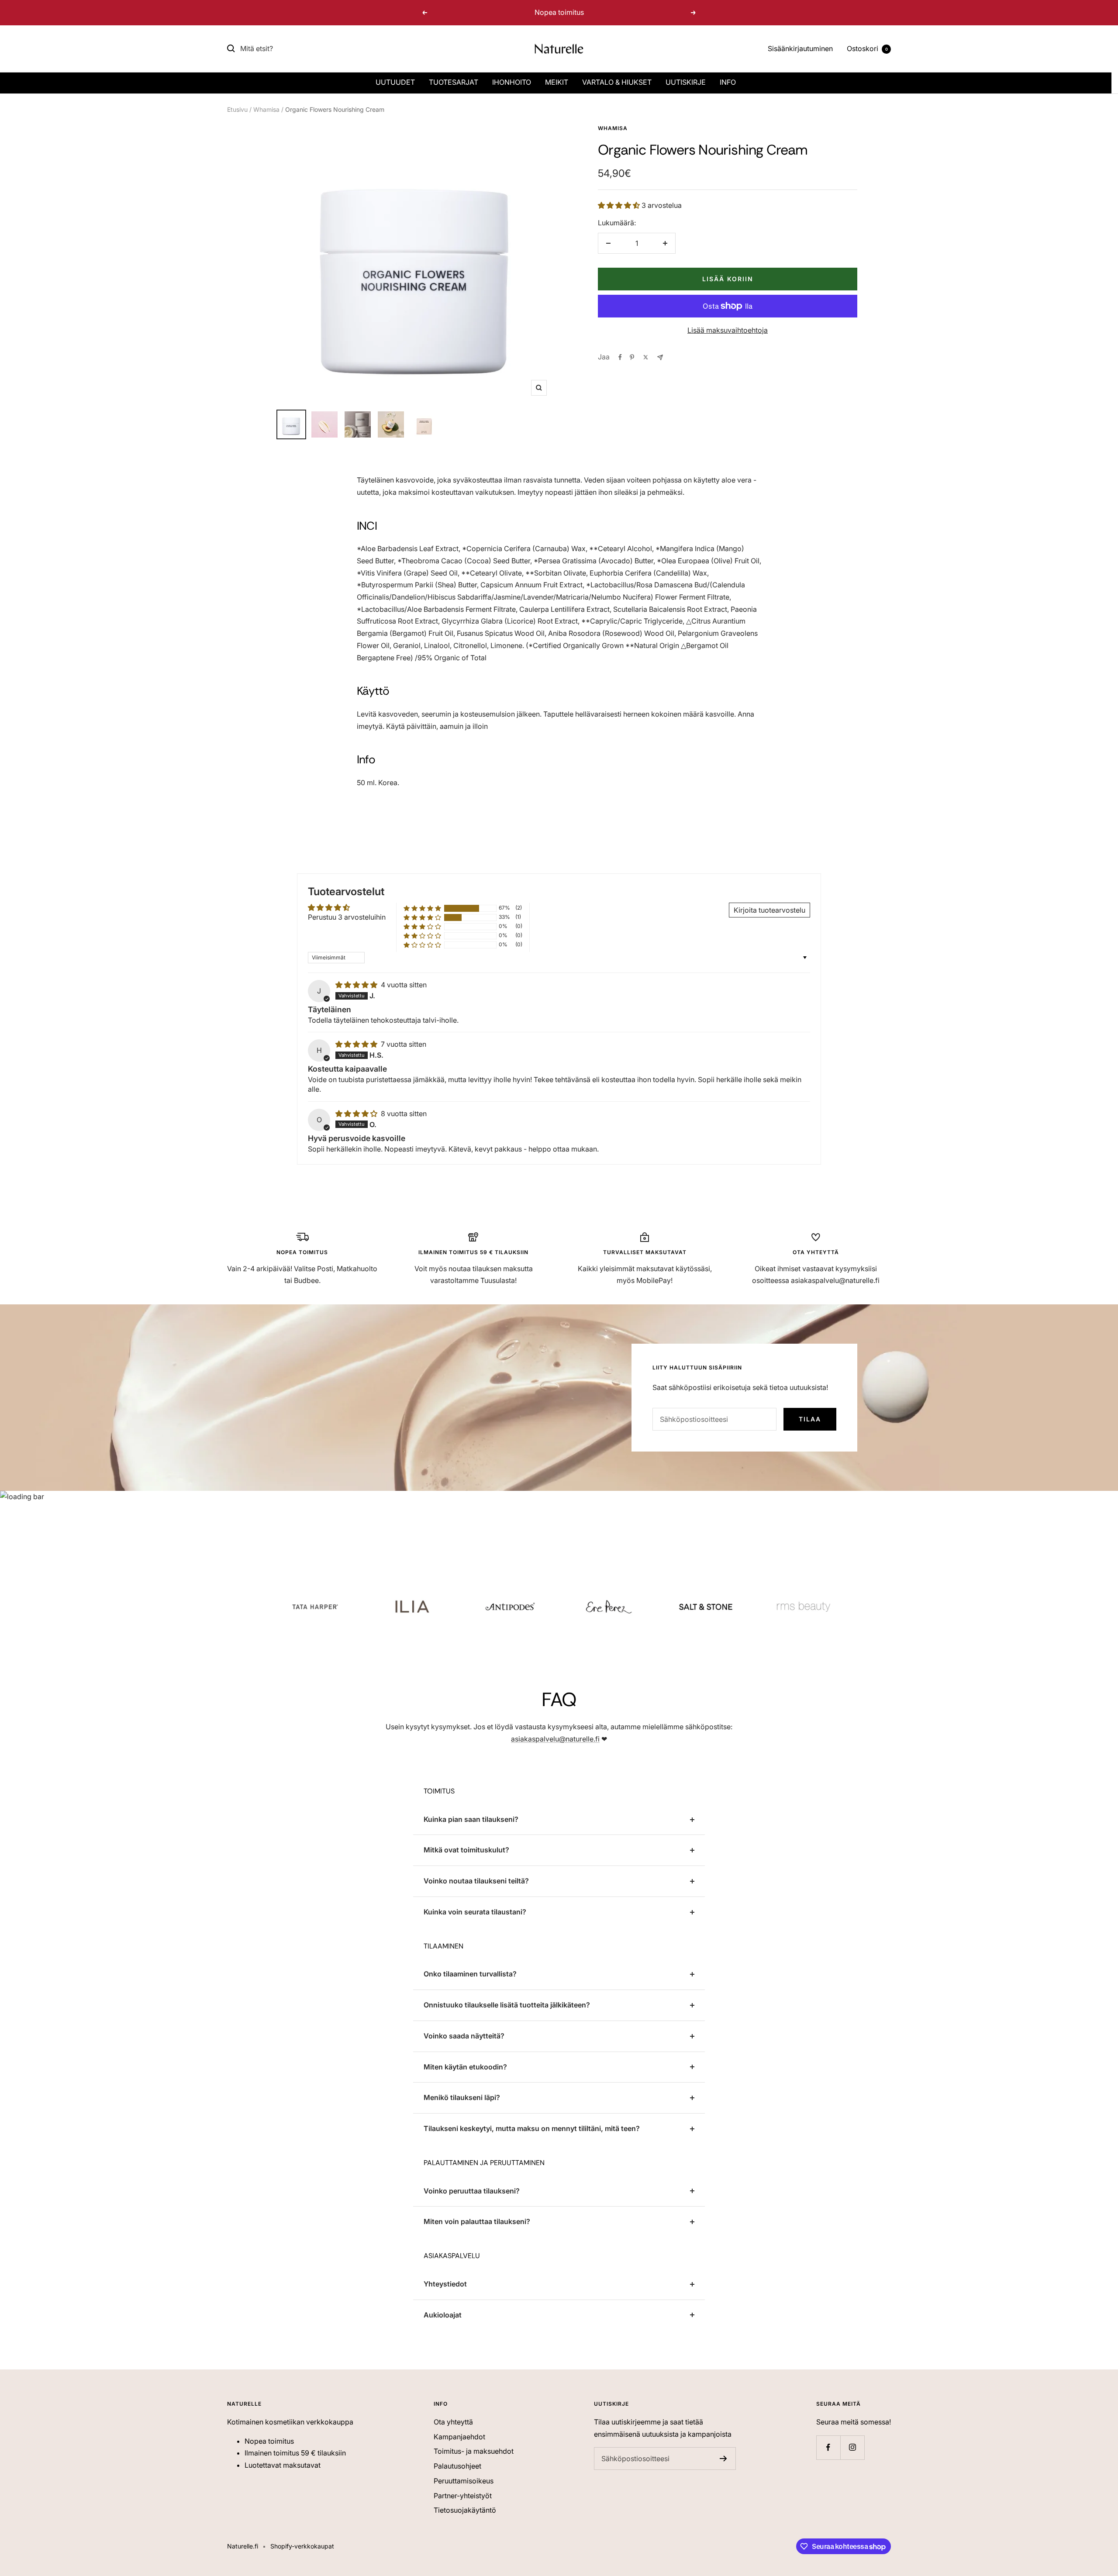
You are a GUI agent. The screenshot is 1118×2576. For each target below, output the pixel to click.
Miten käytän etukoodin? (465, 2067)
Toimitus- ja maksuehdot (474, 2451)
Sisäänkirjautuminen (800, 48)
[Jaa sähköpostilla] (660, 357)
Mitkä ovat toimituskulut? (466, 1850)
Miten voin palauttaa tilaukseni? (477, 2221)
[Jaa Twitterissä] (646, 357)
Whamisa (266, 109)
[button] (620, 205)
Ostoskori (867, 48)
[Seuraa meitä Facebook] (828, 2447)
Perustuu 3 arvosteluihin (347, 917)
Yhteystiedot (445, 2284)
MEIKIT (557, 82)
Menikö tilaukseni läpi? (462, 2097)
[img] (357, 985)
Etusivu (237, 109)
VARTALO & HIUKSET (617, 82)
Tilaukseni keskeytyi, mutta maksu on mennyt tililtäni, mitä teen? (532, 2128)
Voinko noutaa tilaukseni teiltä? (476, 1881)
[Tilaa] (723, 2459)
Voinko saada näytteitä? (464, 2036)
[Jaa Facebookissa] (620, 357)
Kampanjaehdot (459, 2437)
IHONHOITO (512, 82)
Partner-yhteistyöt (463, 2496)
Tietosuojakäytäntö (465, 2510)
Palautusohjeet (457, 2466)
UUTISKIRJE (686, 82)
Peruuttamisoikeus (464, 2481)
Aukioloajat (443, 2315)
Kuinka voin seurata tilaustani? (475, 1912)
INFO (728, 82)
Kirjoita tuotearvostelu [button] (769, 910)
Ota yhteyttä (453, 2422)
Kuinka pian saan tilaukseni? (471, 1819)
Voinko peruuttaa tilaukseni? (472, 2191)
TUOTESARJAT (454, 82)
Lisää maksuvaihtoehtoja (728, 330)
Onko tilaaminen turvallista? (470, 1974)
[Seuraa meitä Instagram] (852, 2447)
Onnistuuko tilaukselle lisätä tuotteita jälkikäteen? (507, 2005)
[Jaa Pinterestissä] (632, 357)
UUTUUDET (395, 82)
